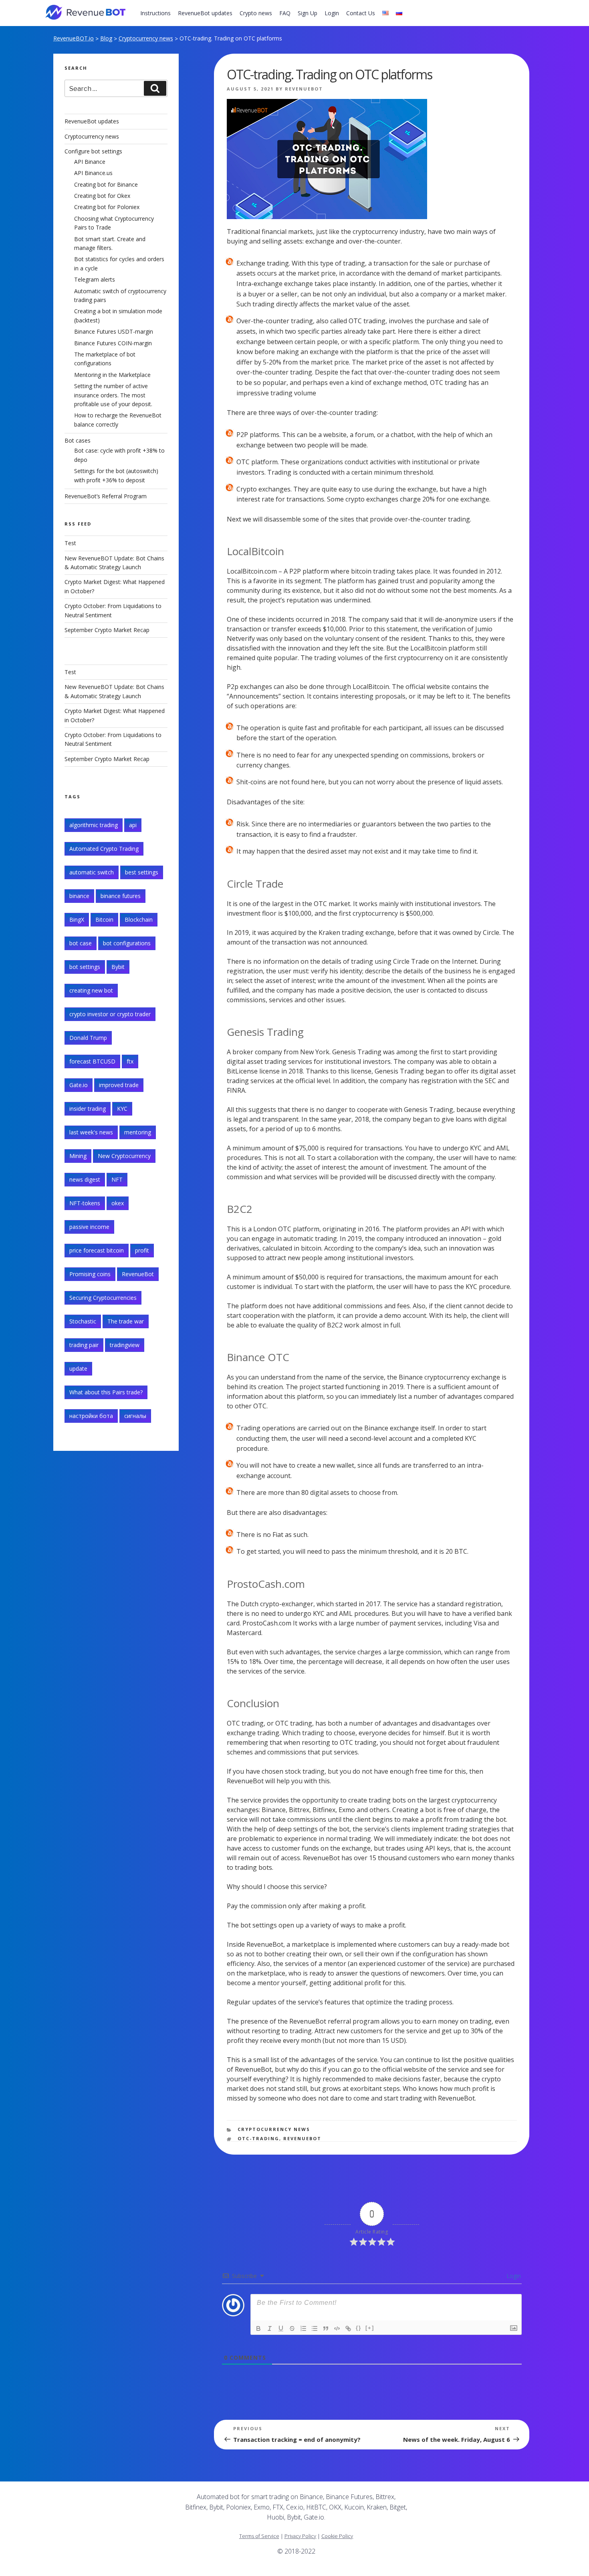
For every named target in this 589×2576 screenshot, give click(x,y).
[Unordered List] (315, 2328)
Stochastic (83, 1321)
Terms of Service (259, 2536)
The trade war (126, 1321)
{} (359, 2328)
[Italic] (270, 2328)
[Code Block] (337, 2328)
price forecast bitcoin (97, 1250)
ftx (130, 1061)
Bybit (118, 967)
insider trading (88, 1109)
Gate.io (79, 1085)
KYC (122, 1109)
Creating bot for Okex (102, 196)
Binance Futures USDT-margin (114, 331)
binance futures (121, 896)
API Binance (90, 162)
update (78, 1369)
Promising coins (90, 1274)
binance (79, 896)
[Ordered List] (303, 2328)
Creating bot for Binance (106, 184)
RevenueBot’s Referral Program (106, 496)
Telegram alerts (95, 279)
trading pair (84, 1345)
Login (332, 13)
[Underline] (281, 2328)
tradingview (125, 1345)
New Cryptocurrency (124, 1156)
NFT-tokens (85, 1203)
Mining (78, 1156)
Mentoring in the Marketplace (112, 375)
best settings (142, 872)
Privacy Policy (300, 2536)
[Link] (348, 2328)
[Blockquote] (326, 2328)
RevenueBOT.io (74, 38)
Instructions (155, 13)
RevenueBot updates (205, 13)
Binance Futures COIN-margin (113, 343)
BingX (77, 919)
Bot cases (78, 440)
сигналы (135, 1416)
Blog (106, 38)
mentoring (138, 1132)
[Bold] (258, 2328)
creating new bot (91, 990)
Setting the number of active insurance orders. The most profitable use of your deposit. (113, 395)
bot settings (85, 967)
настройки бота (91, 1416)
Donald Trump (88, 1038)
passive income (89, 1227)
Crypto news (256, 13)
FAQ (285, 13)
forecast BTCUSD (92, 1061)
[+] (370, 2328)
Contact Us (361, 13)
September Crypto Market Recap (107, 630)
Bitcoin (104, 919)
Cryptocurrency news (146, 38)
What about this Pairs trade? (106, 1392)
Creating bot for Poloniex (107, 207)
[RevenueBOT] (458, 2500)
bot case (81, 943)
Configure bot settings (93, 151)
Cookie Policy (337, 2536)
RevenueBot (304, 89)
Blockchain (139, 919)
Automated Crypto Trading (104, 849)
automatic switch (92, 872)
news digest (85, 1179)
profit (142, 1250)
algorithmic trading (94, 825)
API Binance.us (93, 173)
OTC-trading (258, 2138)
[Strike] (292, 2328)
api (133, 825)
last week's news (91, 1132)
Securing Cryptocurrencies (103, 1298)
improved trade (119, 1085)
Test (70, 543)
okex (118, 1203)
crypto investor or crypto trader (110, 1014)
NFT (117, 1179)
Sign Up (308, 13)
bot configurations (127, 943)
